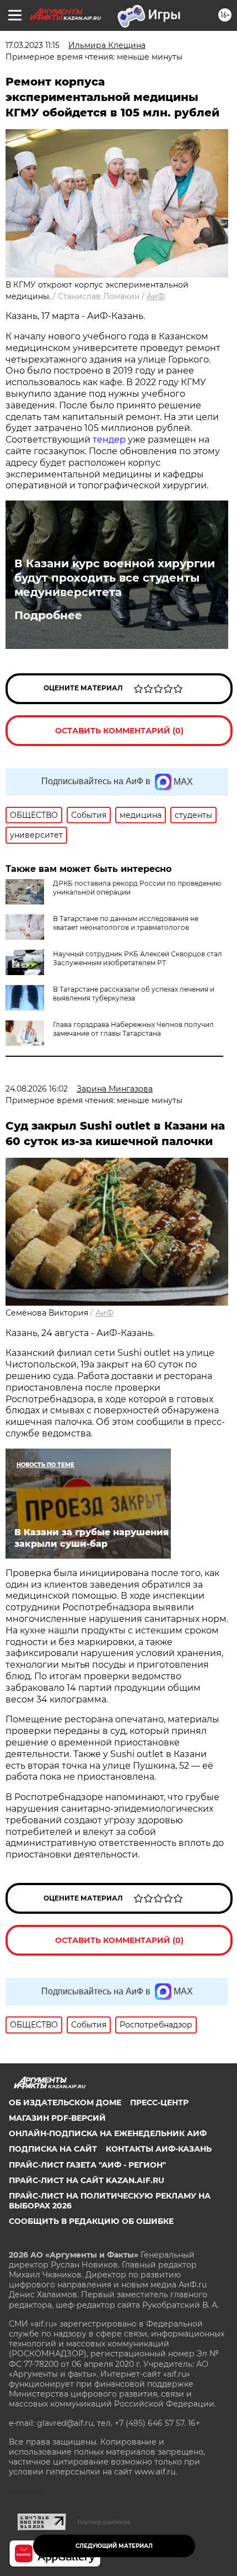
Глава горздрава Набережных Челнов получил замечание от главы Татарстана (133, 1029)
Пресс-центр (159, 2103)
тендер (109, 440)
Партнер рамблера (104, 2522)
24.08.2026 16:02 (37, 1089)
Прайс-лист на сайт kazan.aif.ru (87, 2180)
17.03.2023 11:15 (33, 45)
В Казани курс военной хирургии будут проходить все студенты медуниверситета (115, 578)
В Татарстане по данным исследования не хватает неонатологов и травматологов (126, 923)
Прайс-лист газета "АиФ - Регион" (87, 2165)
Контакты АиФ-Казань (159, 2149)
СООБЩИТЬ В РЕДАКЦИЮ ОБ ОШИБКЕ (91, 2221)
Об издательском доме (65, 2103)
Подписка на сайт (53, 2149)
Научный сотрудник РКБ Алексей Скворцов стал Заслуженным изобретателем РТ (138, 958)
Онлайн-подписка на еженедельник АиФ (108, 2133)
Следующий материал (114, 2546)
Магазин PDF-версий (57, 2118)
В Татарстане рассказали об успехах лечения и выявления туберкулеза (134, 994)
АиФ (156, 296)
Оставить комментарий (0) (119, 731)
